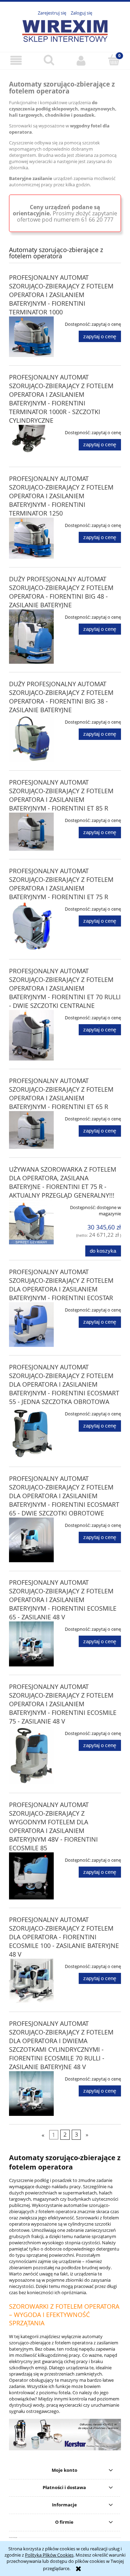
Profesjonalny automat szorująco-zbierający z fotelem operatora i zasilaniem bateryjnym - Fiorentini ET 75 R (61, 884)
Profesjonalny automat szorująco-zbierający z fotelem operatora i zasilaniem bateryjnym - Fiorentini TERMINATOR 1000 (61, 295)
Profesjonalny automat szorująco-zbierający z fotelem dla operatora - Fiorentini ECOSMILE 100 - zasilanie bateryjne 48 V (64, 1937)
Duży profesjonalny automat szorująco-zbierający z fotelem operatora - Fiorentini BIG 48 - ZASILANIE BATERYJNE (61, 592)
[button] (16, 60)
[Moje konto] (81, 60)
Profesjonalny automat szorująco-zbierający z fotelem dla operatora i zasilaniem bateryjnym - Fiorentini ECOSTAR (61, 1285)
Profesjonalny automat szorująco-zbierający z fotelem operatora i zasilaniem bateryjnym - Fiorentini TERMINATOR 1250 (61, 496)
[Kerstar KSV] (65, 2434)
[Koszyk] (114, 60)
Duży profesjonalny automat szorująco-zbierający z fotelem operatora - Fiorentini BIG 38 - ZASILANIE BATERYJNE (61, 697)
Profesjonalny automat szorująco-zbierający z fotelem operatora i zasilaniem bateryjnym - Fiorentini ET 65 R (61, 1094)
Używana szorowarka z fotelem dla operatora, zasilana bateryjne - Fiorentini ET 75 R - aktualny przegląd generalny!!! (63, 1182)
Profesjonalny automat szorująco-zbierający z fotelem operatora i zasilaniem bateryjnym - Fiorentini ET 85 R (61, 795)
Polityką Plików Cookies (49, 2555)
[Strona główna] (65, 30)
